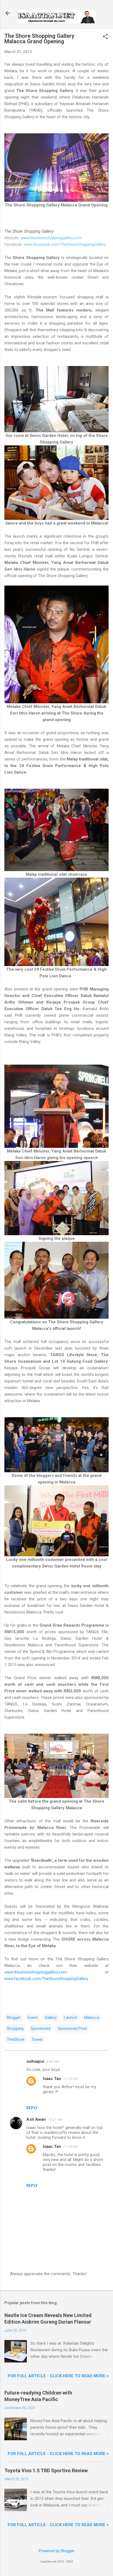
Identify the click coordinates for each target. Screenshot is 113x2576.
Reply (32, 2108)
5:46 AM (53, 2061)
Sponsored (41, 2028)
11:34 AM (71, 2147)
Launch (70, 2018)
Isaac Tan (52, 2079)
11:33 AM (71, 2079)
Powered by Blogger (57, 2551)
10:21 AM (55, 2120)
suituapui (35, 2061)
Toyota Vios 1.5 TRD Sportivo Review (46, 2470)
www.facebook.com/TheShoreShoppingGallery (65, 244)
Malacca (92, 2018)
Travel (37, 2039)
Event (33, 2018)
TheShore (16, 2039)
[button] (105, 37)
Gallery (51, 2018)
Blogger (14, 2018)
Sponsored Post (72, 2028)
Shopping (15, 2028)
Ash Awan (36, 2119)
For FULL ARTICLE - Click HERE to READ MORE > (58, 2376)
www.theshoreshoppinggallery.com (51, 238)
